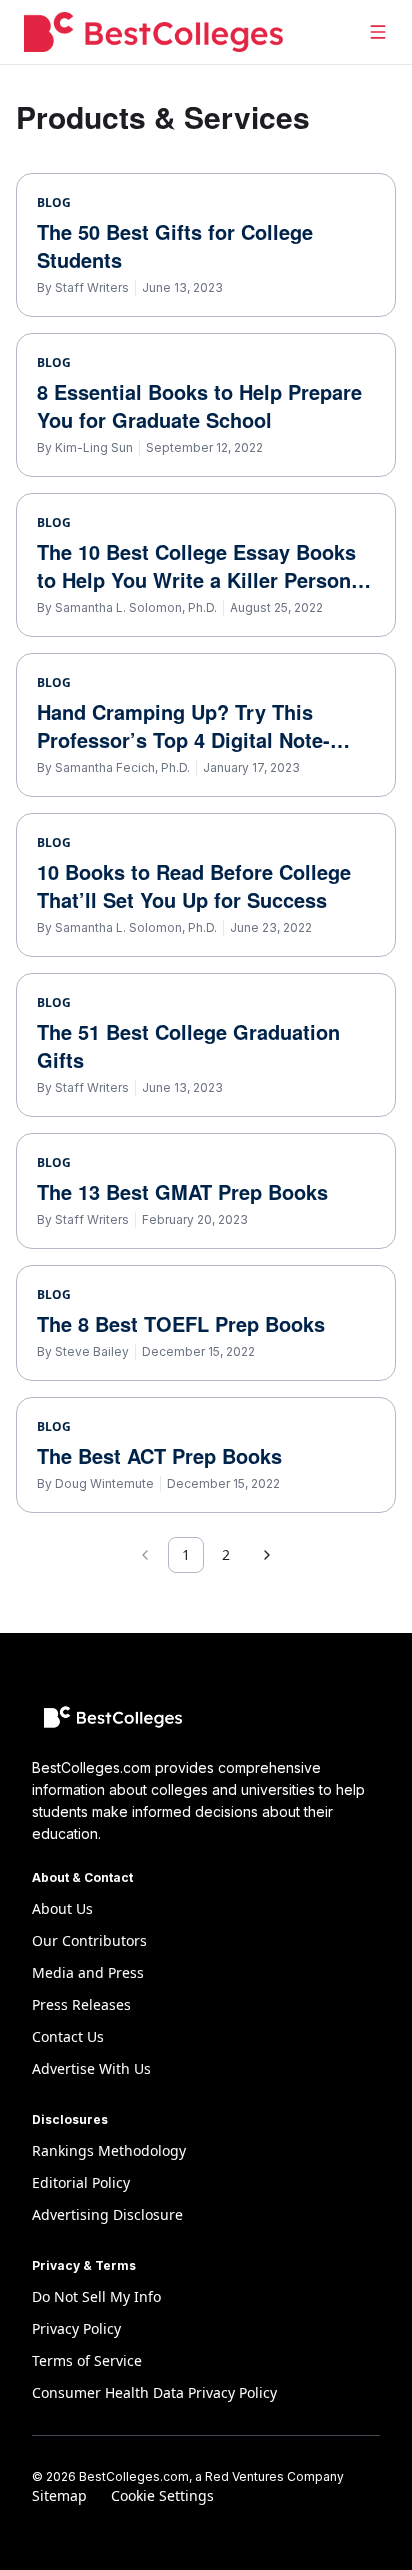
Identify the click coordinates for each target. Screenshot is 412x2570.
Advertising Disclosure (107, 2214)
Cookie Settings (162, 2495)
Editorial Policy (81, 2182)
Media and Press (88, 1972)
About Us (62, 1908)
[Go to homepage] (153, 32)
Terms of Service (87, 2360)
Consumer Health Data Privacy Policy (154, 2392)
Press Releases (81, 2004)
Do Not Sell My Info (96, 2296)
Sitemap (59, 2495)
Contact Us (68, 2036)
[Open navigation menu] (378, 32)
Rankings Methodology (109, 2150)
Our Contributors (89, 1940)
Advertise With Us (91, 2068)
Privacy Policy (76, 2328)
